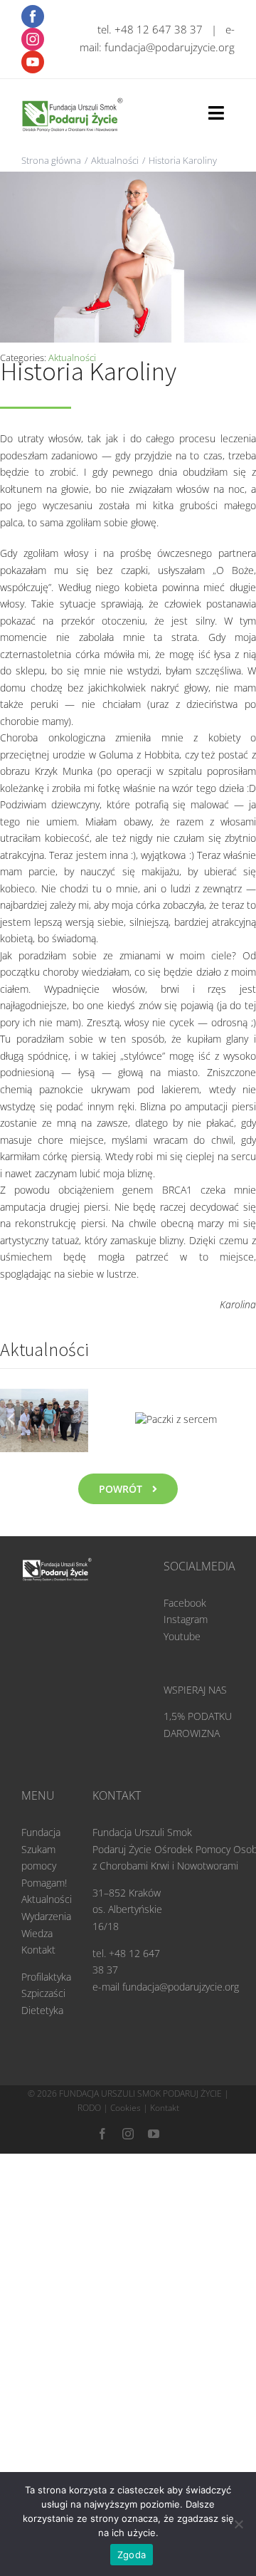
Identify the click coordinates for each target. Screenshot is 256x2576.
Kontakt (38, 1919)
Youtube (182, 1606)
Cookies (126, 2078)
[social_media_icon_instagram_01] (33, 32)
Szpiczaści (43, 1963)
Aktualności (47, 1869)
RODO (89, 2078)
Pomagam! (44, 1852)
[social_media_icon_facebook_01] (33, 10)
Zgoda (132, 2555)
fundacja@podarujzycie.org (170, 47)
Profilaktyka (46, 1946)
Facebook (185, 1572)
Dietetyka (42, 1980)
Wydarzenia (46, 1886)
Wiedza (37, 1903)
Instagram (186, 1589)
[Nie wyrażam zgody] (238, 2524)
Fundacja (41, 1802)
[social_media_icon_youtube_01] (33, 55)
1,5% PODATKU (198, 1686)
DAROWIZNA (192, 1702)
